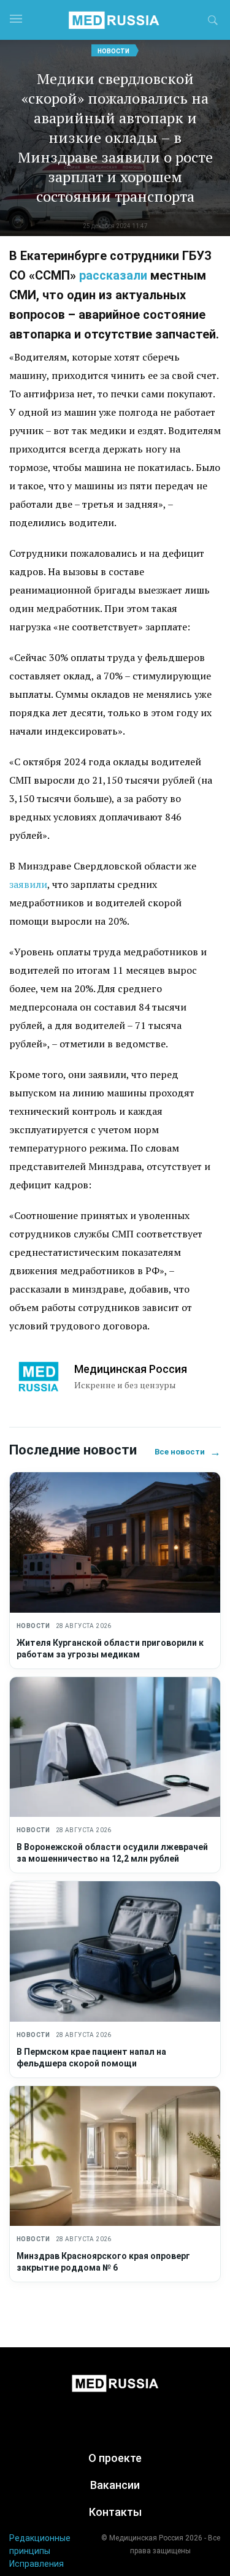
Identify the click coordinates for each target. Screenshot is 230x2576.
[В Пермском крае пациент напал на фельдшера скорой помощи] (115, 1951)
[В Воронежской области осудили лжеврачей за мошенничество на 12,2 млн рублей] (115, 1747)
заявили (28, 884)
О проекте (115, 2458)
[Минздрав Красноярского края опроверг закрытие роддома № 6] (115, 2156)
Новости (113, 51)
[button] (213, 22)
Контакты (115, 2512)
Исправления (36, 2564)
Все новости (188, 1452)
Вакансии (115, 2485)
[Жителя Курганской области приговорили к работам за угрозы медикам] (115, 1542)
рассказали (113, 275)
